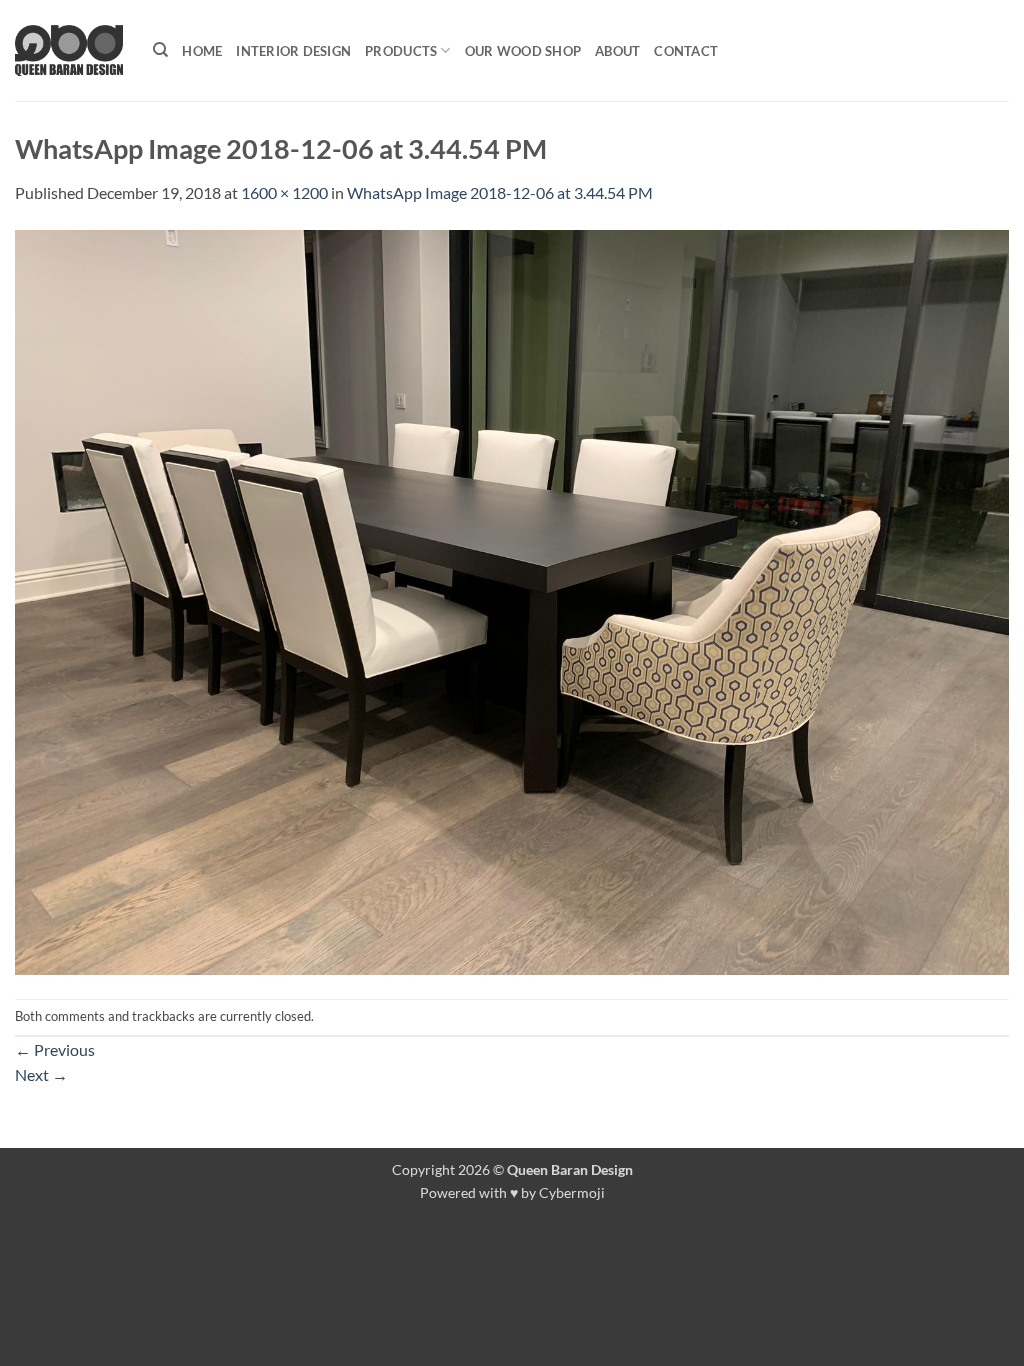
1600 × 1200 (284, 192)
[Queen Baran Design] (69, 50)
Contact (686, 51)
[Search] (160, 50)
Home (202, 51)
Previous (55, 1049)
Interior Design (293, 51)
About (617, 51)
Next (41, 1074)
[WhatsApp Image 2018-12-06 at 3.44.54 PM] (512, 599)
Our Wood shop (523, 51)
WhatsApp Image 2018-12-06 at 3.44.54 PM (500, 192)
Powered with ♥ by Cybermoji (512, 1192)
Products (401, 51)
